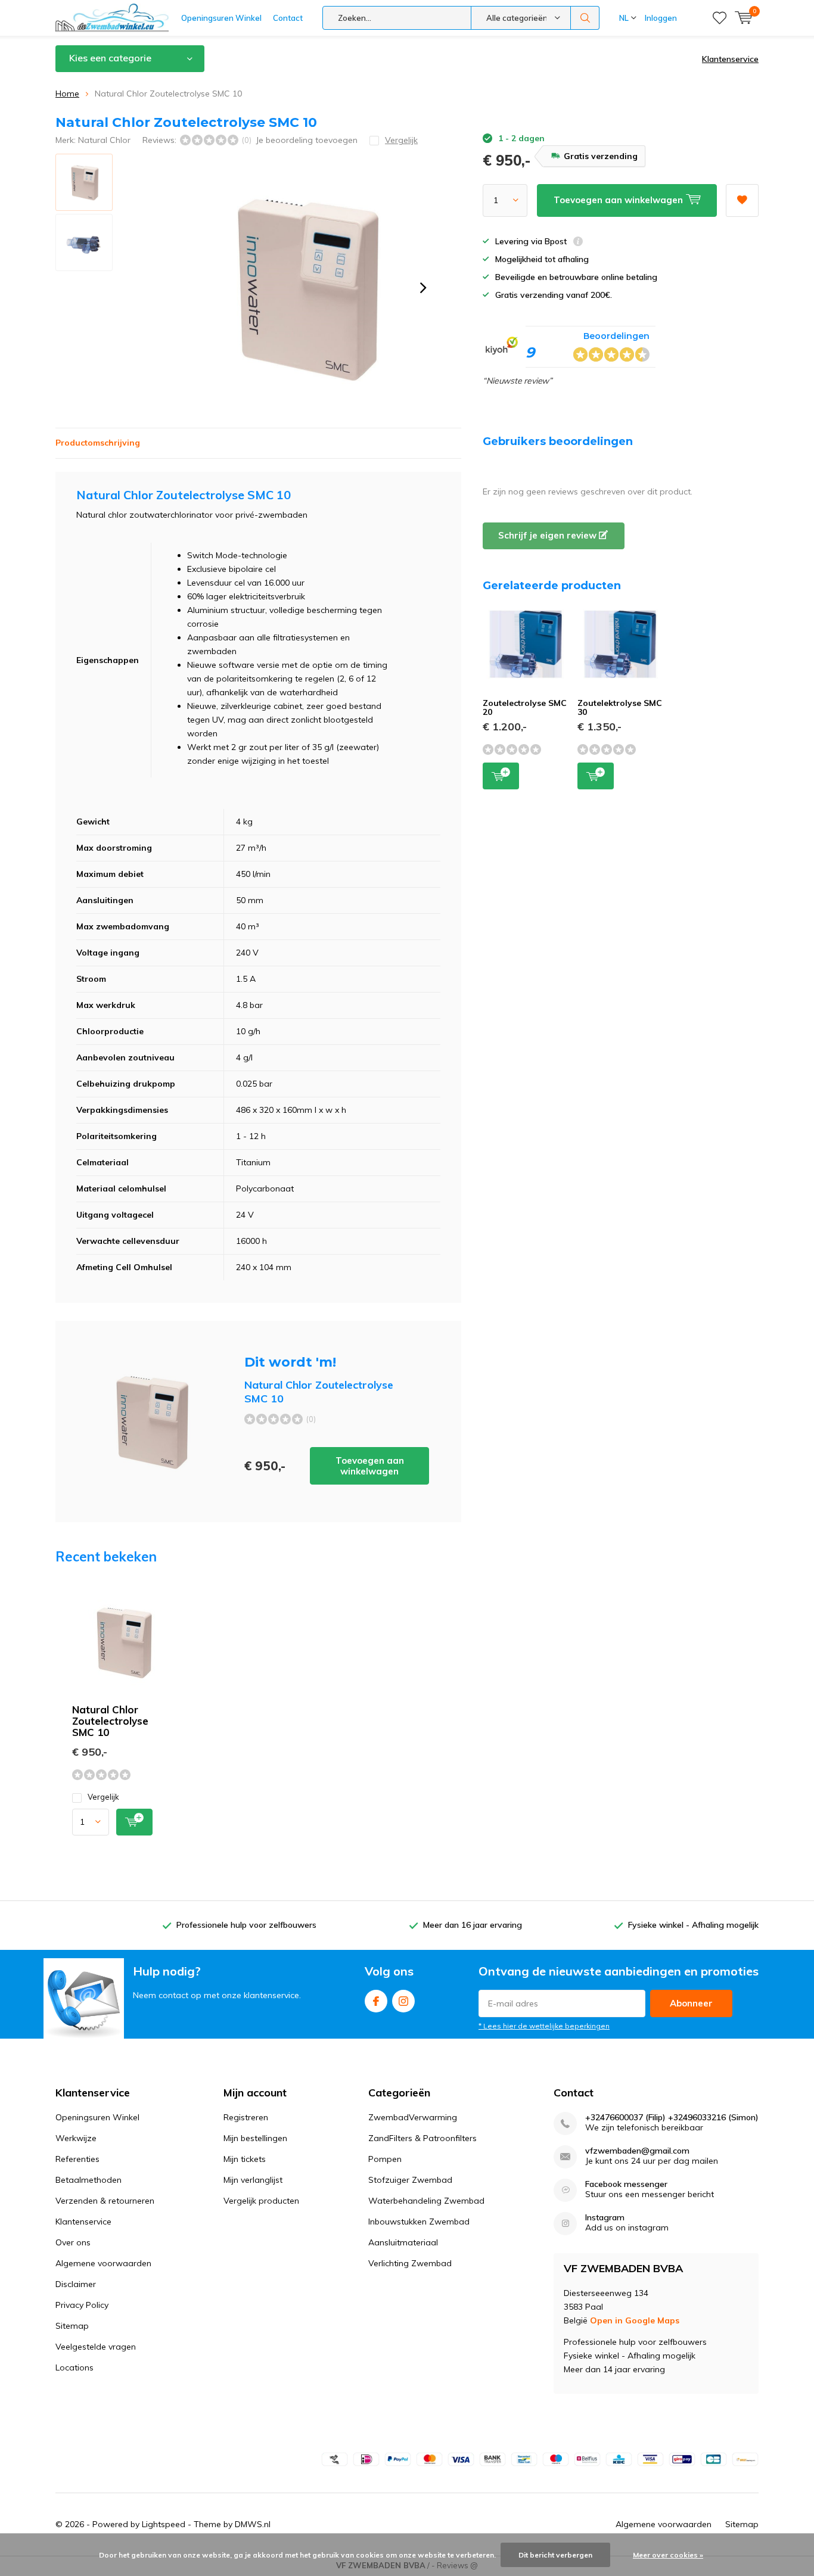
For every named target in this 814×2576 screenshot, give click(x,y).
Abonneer (691, 2003)
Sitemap (72, 2326)
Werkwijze (76, 2138)
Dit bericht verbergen (555, 2555)
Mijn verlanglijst (253, 2180)
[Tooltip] (578, 243)
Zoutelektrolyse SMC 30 (620, 708)
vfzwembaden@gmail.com (637, 2151)
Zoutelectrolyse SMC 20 (525, 708)
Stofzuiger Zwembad (410, 2180)
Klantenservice (730, 59)
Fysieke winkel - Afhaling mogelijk (693, 1925)
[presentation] (423, 288)
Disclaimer (76, 2284)
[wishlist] (720, 18)
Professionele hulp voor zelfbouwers (246, 1925)
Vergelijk (103, 1797)
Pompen (385, 2159)
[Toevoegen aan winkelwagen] (134, 1822)
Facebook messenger (626, 2184)
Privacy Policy (82, 2305)
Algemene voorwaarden (103, 2263)
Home (67, 94)
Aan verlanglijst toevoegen (742, 200)
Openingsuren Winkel (221, 18)
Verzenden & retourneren (105, 2201)
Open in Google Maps (635, 2320)
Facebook (376, 2001)
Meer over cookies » (668, 2555)
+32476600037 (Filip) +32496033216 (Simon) (672, 2118)
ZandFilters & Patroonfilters (422, 2138)
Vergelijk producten (261, 2201)
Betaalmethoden (88, 2180)
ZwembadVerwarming (413, 2117)
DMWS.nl (253, 2524)
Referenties (77, 2159)
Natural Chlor (104, 140)
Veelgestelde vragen (96, 2347)
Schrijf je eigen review (549, 535)
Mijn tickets (245, 2159)
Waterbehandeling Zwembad (426, 2201)
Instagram (403, 2001)
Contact (288, 18)
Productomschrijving (98, 443)
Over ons (73, 2242)
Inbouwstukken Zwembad (419, 2222)
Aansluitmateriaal (403, 2242)
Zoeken (585, 18)
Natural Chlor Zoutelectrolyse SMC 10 (110, 1721)
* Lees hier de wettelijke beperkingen (544, 2026)
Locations (74, 2367)
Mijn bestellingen (255, 2138)
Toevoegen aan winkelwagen (370, 1466)
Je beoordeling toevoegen (307, 140)
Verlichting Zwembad (410, 2263)
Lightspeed (164, 2524)
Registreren (246, 2117)
